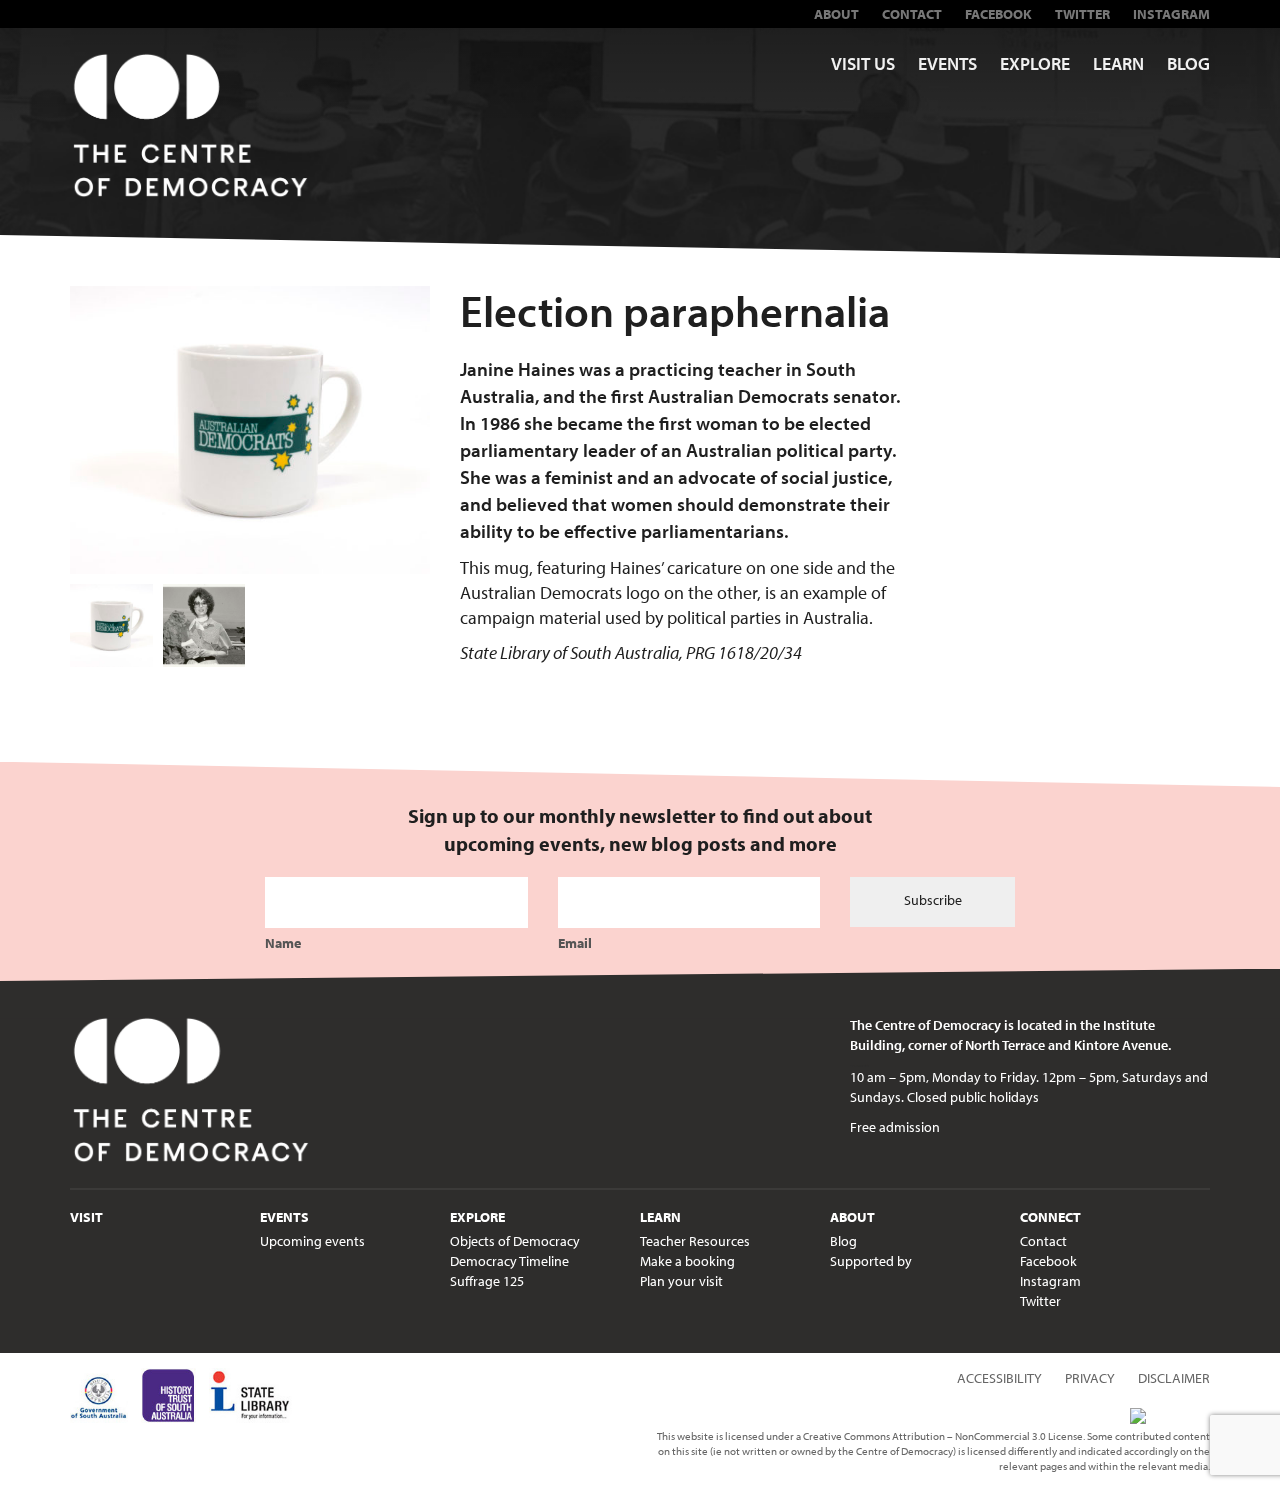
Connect (1050, 1217)
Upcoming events (312, 1241)
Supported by (871, 1261)
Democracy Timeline (509, 1261)
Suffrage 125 (487, 1281)
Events (947, 63)
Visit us (863, 63)
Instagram (1171, 14)
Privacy (1090, 1378)
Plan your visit (681, 1281)
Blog (1188, 63)
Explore (1035, 63)
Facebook (998, 14)
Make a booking (687, 1261)
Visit (86, 1217)
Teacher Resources (695, 1241)
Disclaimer (1174, 1378)
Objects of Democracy (515, 1241)
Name (283, 943)
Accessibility (999, 1378)
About (836, 14)
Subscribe (933, 900)
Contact (912, 14)
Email (575, 943)
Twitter (1082, 14)
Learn (1118, 63)
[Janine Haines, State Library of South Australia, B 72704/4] (204, 625)
